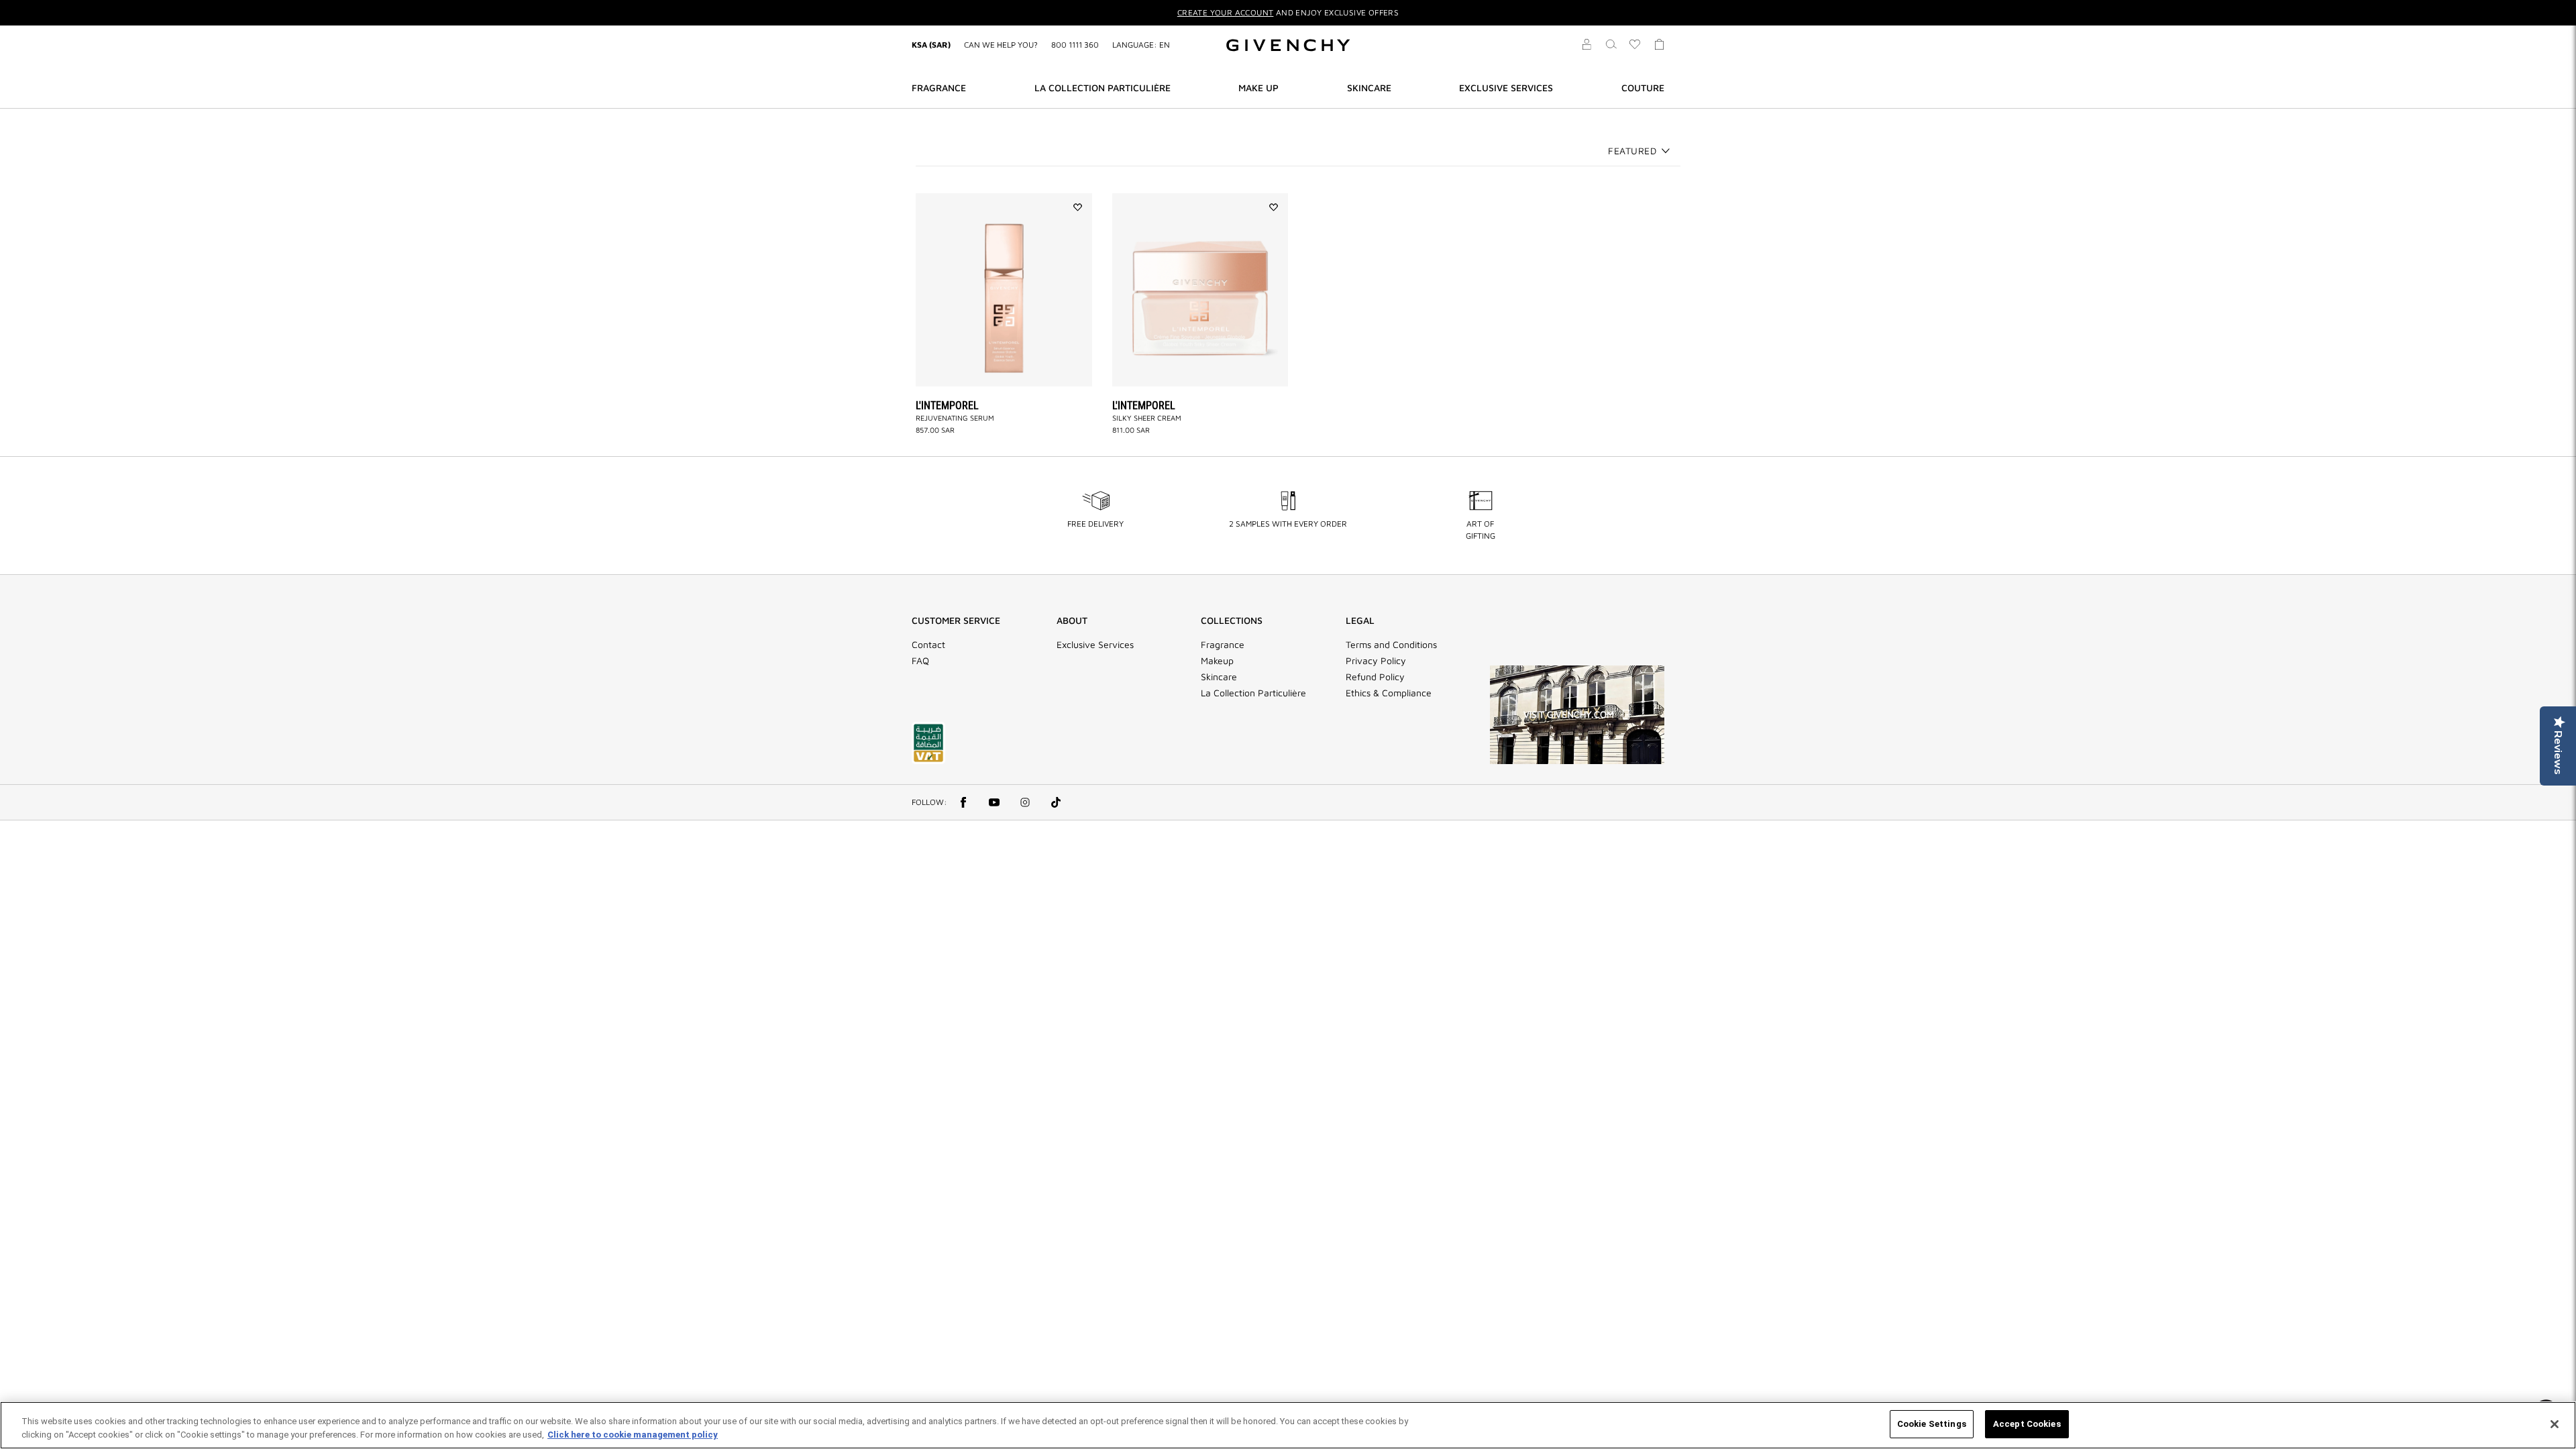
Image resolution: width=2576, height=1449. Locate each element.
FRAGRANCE (939, 88)
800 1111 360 (1075, 45)
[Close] (2555, 1424)
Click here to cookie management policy (633, 1435)
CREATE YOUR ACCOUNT (1226, 12)
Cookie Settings (1932, 1424)
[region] (1288, 1425)
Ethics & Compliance (1389, 693)
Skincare (1219, 677)
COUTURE (1643, 88)
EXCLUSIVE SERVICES (1506, 88)
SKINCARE (1369, 88)
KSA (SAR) (931, 45)
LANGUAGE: (1141, 45)
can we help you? (1001, 45)
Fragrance (1223, 645)
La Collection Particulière (1253, 693)
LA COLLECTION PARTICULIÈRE (1103, 88)
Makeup (1217, 661)
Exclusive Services (1095, 645)
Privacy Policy (1376, 661)
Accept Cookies (2027, 1424)
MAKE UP (1258, 88)
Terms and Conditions (1391, 645)
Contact (928, 645)
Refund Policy (1375, 677)
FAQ (920, 661)
